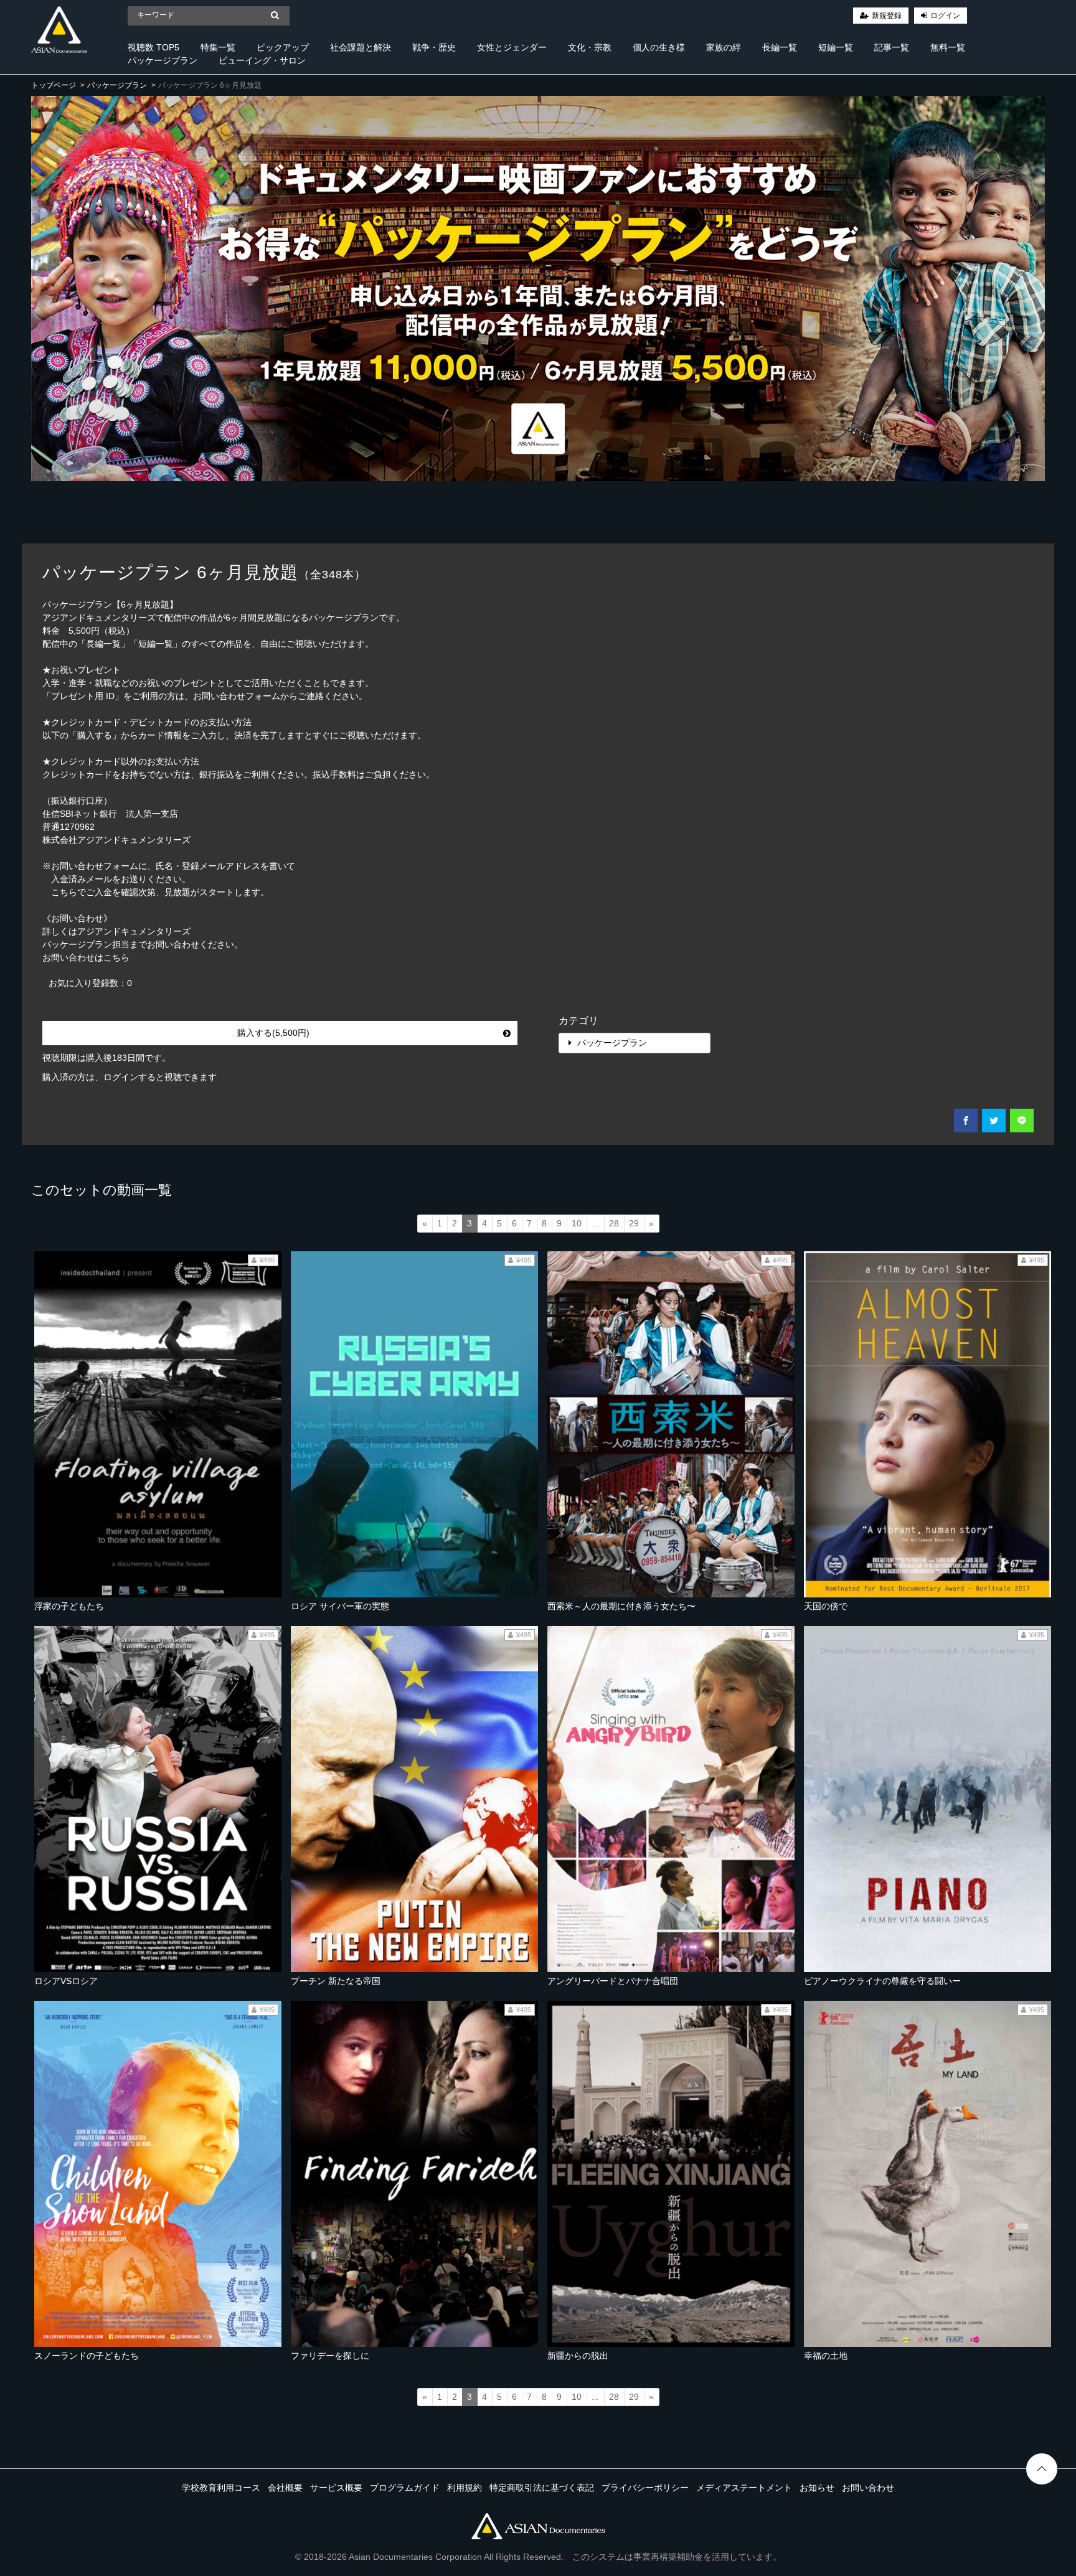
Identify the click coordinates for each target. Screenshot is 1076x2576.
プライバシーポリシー (645, 2488)
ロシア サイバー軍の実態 (340, 1606)
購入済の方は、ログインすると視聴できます (130, 1077)
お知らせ (817, 2488)
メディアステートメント (744, 2488)
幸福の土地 (826, 2356)
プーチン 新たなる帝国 (336, 1981)
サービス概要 (336, 2488)
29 (634, 1223)
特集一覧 (218, 47)
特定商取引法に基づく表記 (542, 2488)
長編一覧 (780, 47)
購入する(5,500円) (273, 1033)
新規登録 (887, 16)
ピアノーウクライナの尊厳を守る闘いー (882, 1981)
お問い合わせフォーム (237, 696)
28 (614, 1223)
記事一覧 (892, 47)
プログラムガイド (405, 2488)
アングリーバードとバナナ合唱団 (613, 1981)
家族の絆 (724, 47)
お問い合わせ (868, 2488)
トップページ (54, 85)
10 (577, 1223)
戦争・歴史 (434, 47)
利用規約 (465, 2488)
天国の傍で (826, 1606)
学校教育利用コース (221, 2488)
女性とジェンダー (512, 47)
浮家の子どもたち (69, 1606)
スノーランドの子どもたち (87, 2356)
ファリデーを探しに (330, 2356)
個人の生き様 (659, 47)
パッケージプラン (163, 60)
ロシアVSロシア (66, 1981)
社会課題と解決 (361, 47)
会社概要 (285, 2488)
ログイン (945, 16)
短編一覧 (836, 47)
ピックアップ (283, 47)
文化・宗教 (590, 47)
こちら (116, 957)
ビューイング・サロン (262, 60)
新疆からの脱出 (578, 2356)
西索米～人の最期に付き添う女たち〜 (621, 1606)
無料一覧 (948, 47)
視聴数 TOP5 (153, 47)
